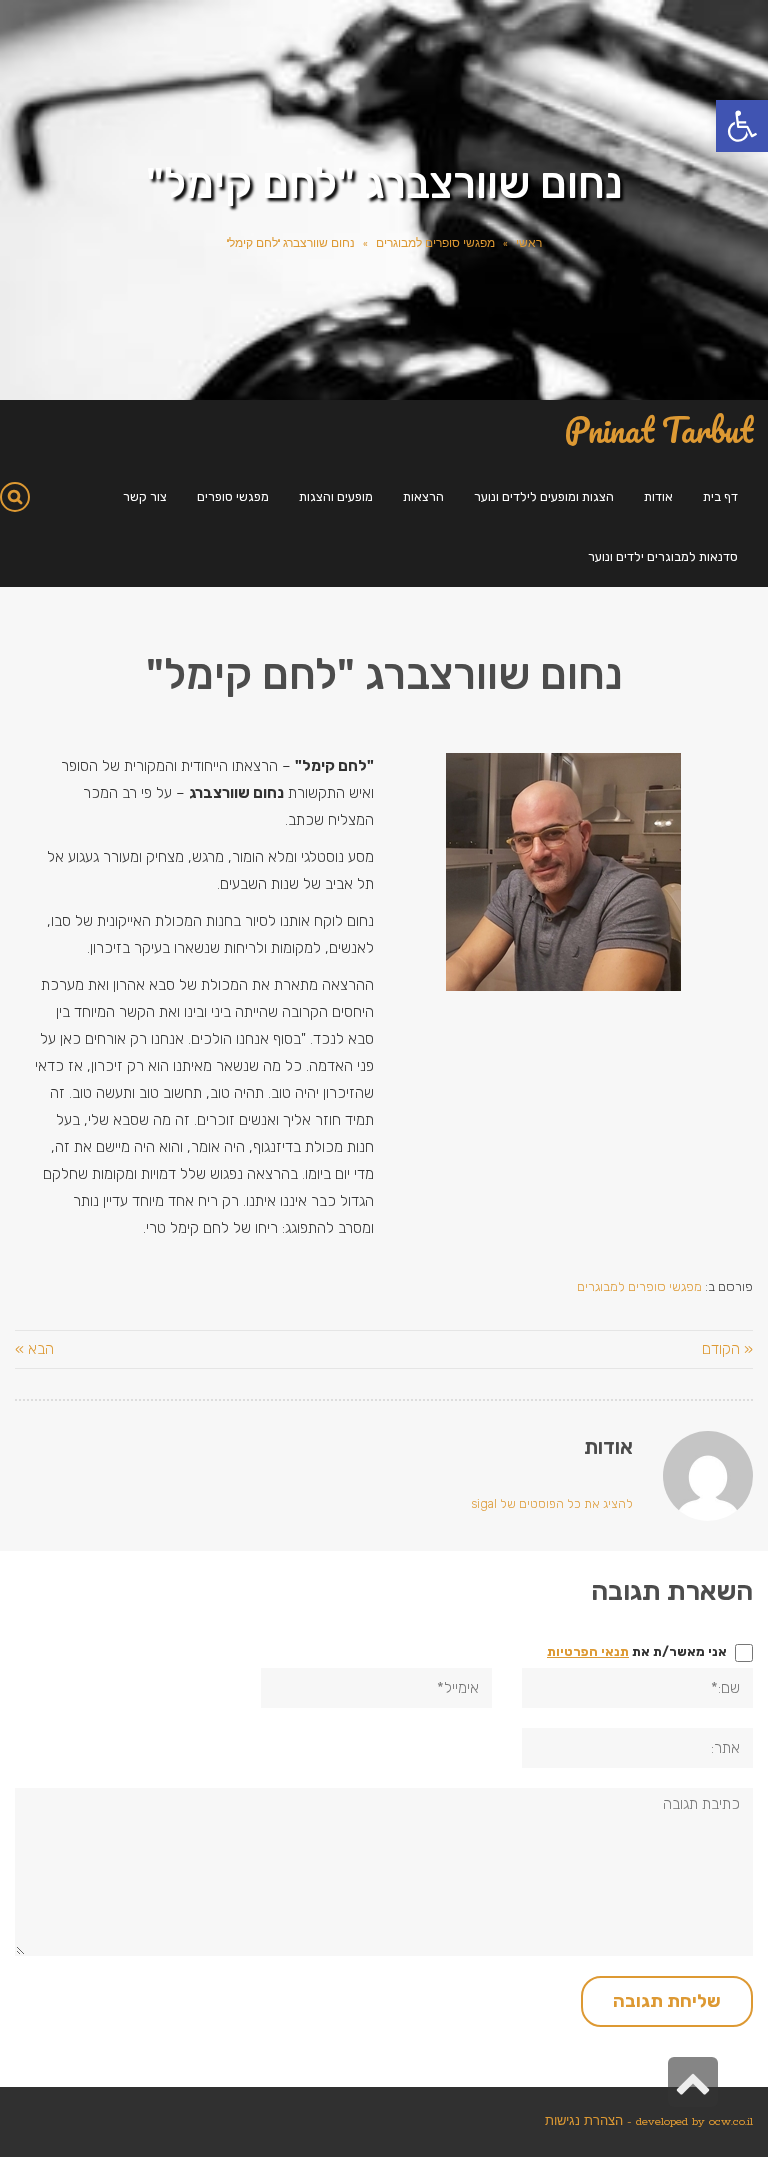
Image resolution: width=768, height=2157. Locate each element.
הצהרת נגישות (584, 2121)
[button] (742, 126)
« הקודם (727, 1349)
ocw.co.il (731, 2121)
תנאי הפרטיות (588, 1651)
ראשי (529, 244)
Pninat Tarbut (659, 430)
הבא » (34, 1349)
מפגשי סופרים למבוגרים (435, 244)
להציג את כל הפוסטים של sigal (552, 1504)
